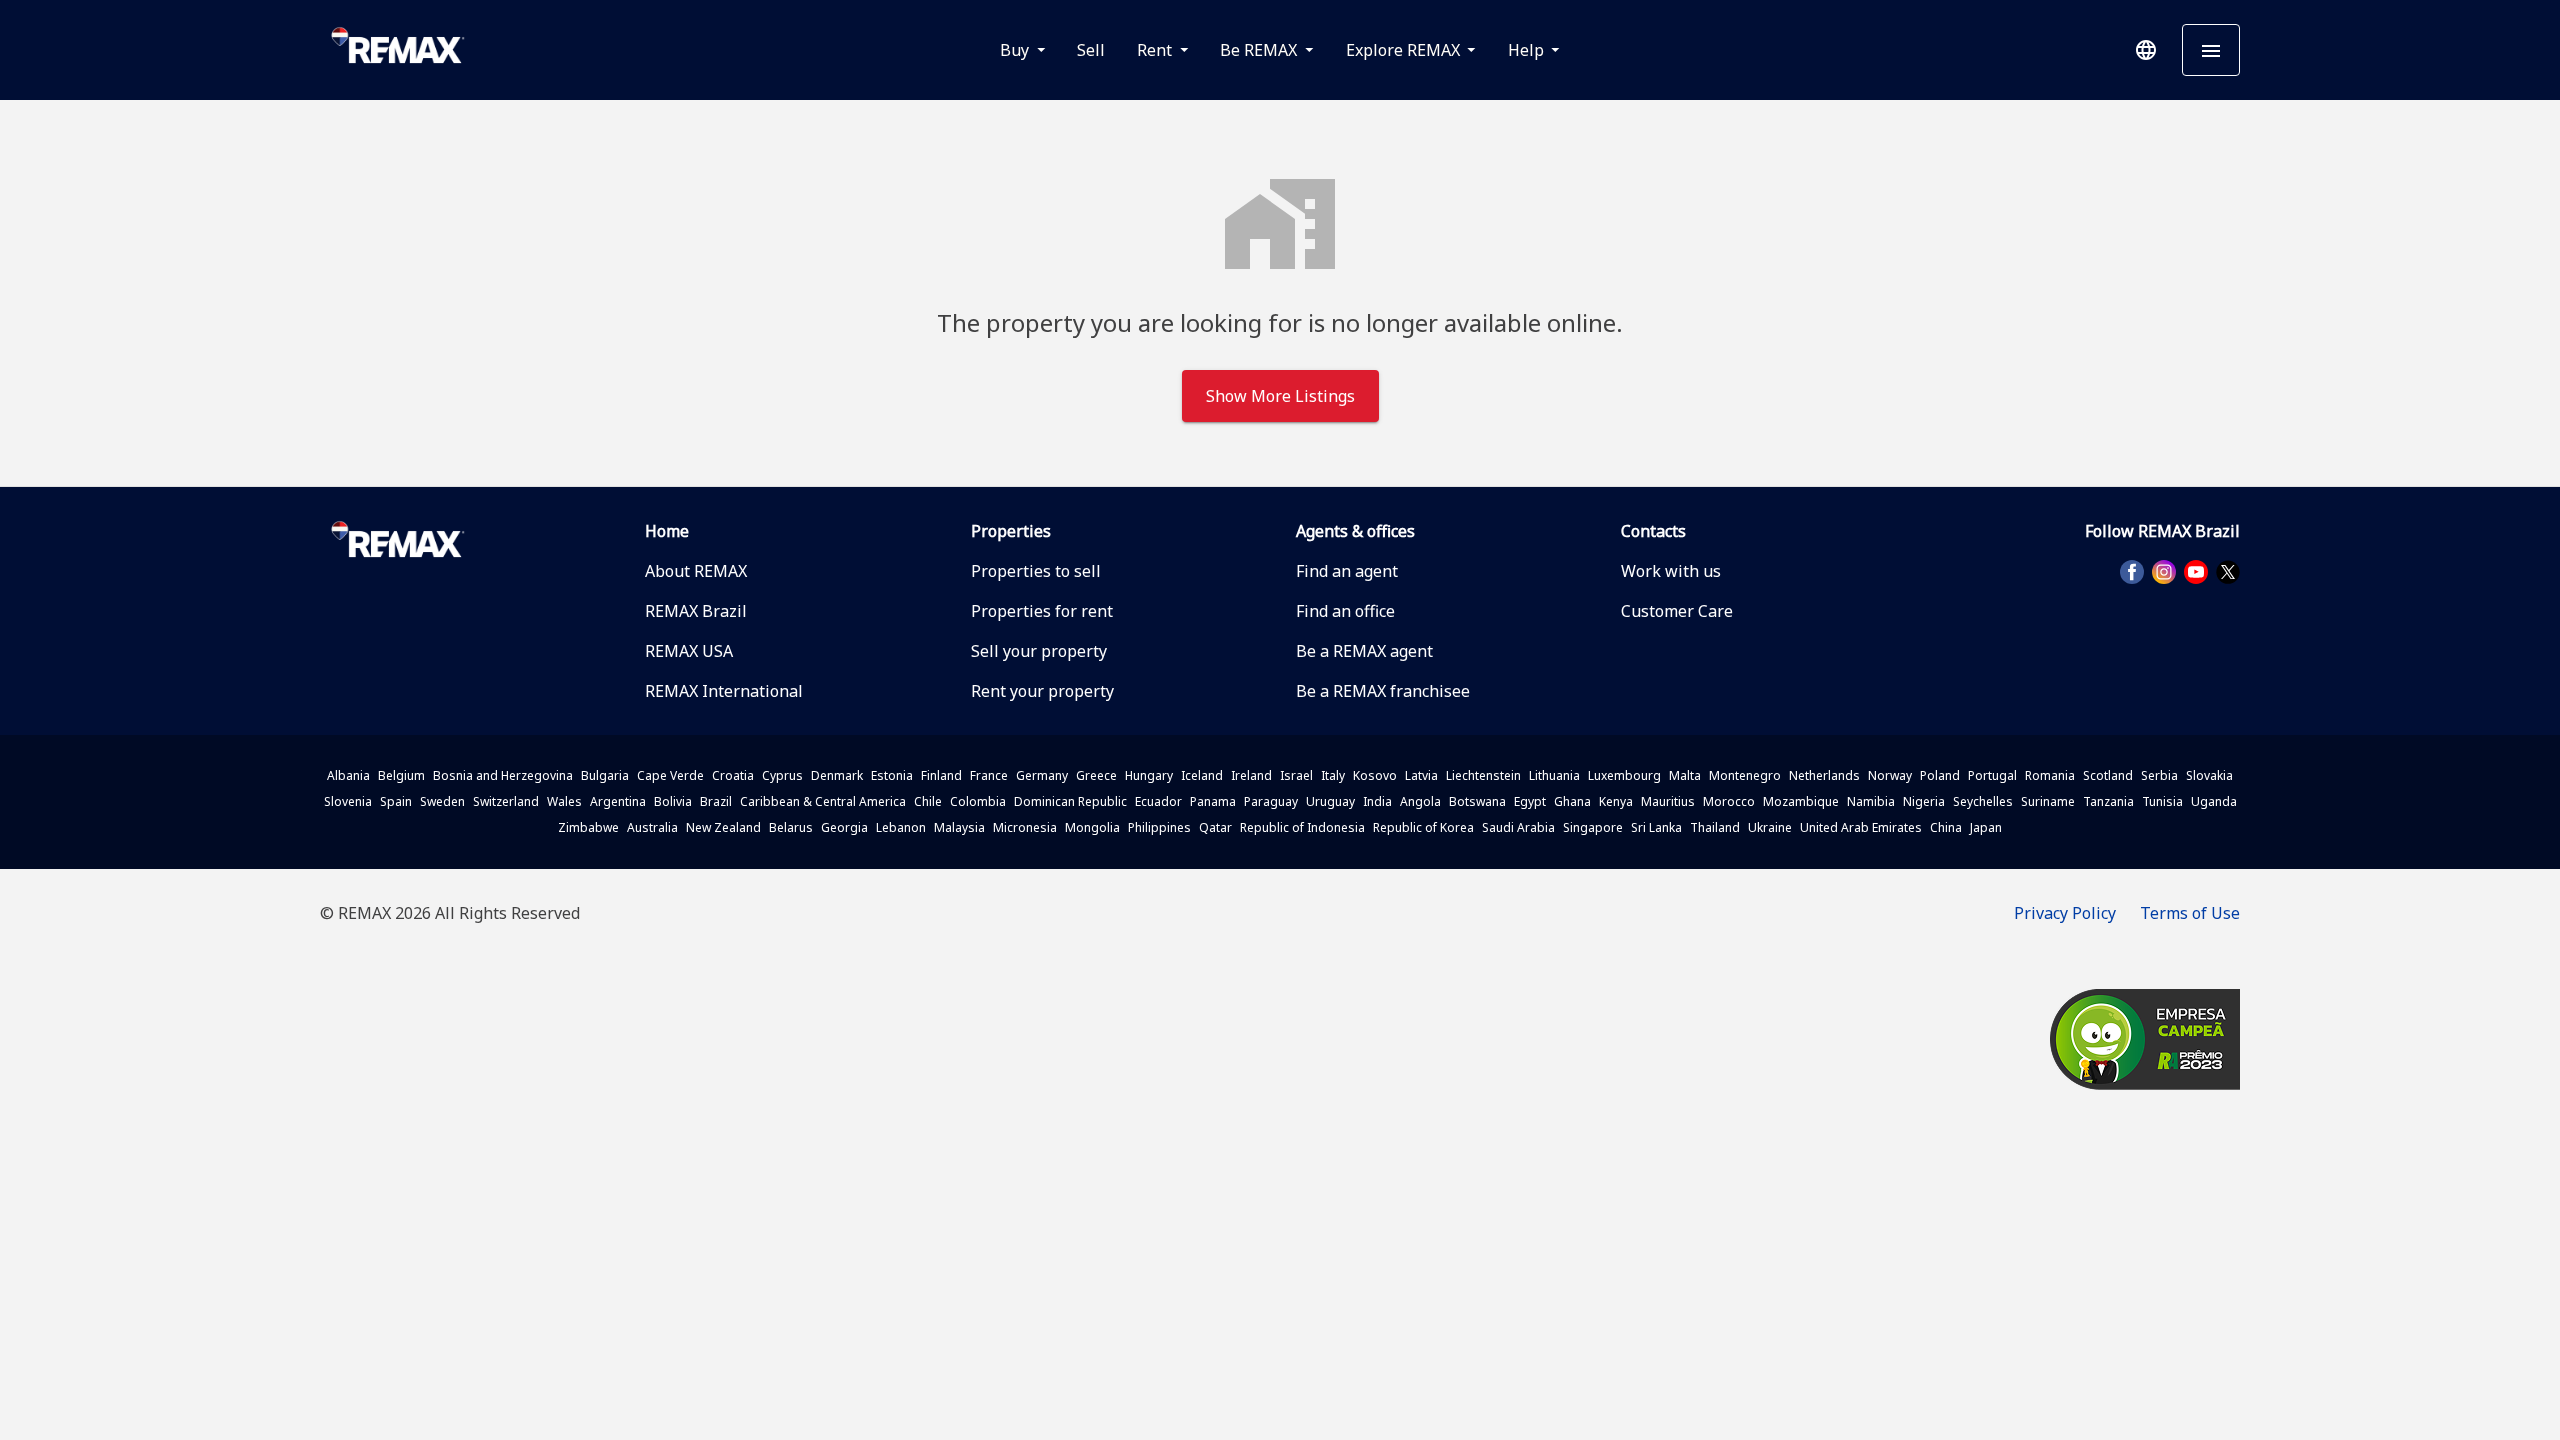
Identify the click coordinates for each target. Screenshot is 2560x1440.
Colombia (978, 801)
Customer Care (1677, 611)
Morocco (1729, 801)
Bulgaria (605, 775)
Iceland (1202, 775)
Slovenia (348, 801)
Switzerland (506, 801)
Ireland (1251, 775)
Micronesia (1025, 827)
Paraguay (1271, 801)
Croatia (733, 775)
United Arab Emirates (1861, 827)
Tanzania (2108, 801)
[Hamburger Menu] (2211, 50)
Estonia (892, 775)
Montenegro (1745, 775)
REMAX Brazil (696, 611)
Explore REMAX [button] (1405, 50)
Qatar (1215, 827)
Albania (348, 775)
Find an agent (1347, 571)
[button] (2146, 50)
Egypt (1530, 801)
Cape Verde (670, 775)
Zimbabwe (588, 827)
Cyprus (782, 775)
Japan (1986, 827)
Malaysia (959, 827)
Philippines (1159, 827)
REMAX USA (689, 651)
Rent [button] (1156, 50)
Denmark (837, 775)
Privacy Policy (2065, 913)
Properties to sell (1036, 571)
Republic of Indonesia (1302, 827)
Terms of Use (2190, 913)
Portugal (1992, 775)
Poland (1940, 775)
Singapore (1593, 827)
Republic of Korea (1423, 827)
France (989, 775)
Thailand (1715, 827)
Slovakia (2209, 775)
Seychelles (1983, 801)
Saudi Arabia (1518, 827)
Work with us (1671, 571)
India (1377, 801)
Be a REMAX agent (1364, 651)
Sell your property (1039, 651)
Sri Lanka (1656, 827)
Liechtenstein (1483, 775)
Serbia (2159, 775)
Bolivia (673, 801)
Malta (1685, 775)
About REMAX (696, 571)
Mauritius (1668, 801)
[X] (2228, 572)
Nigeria (1924, 801)
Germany (1042, 775)
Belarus (791, 827)
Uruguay (1330, 801)
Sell (1091, 50)
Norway (1890, 775)
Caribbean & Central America (823, 801)
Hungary (1149, 775)
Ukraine (1770, 827)
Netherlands (1824, 775)
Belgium (401, 775)
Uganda (2214, 801)
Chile (928, 801)
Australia (652, 827)
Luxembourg (1624, 775)
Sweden (442, 801)
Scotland (2108, 775)
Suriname (2048, 801)
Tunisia (2162, 801)
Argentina (618, 801)
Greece (1096, 775)
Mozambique (1801, 801)
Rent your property (1042, 691)
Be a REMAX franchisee (1383, 691)
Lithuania (1554, 775)
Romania (2050, 775)
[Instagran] (2164, 572)
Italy (1333, 775)
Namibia (1871, 801)
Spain (396, 801)
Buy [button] (1016, 50)
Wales (564, 801)
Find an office (1345, 611)
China (1946, 827)
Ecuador (1158, 801)
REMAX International (724, 691)
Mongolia (1092, 827)
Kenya (1616, 801)
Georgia (844, 827)
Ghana (1572, 801)
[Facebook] (2132, 572)
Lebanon (901, 827)
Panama (1213, 801)
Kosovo (1375, 775)
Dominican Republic (1070, 801)
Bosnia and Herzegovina (503, 775)
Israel (1296, 775)
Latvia (1421, 775)
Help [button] (1528, 50)
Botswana (1477, 801)
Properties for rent (1042, 611)
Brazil (716, 801)
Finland (941, 775)
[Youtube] (2196, 572)
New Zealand (723, 827)
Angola (1420, 801)
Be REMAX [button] (1260, 50)
